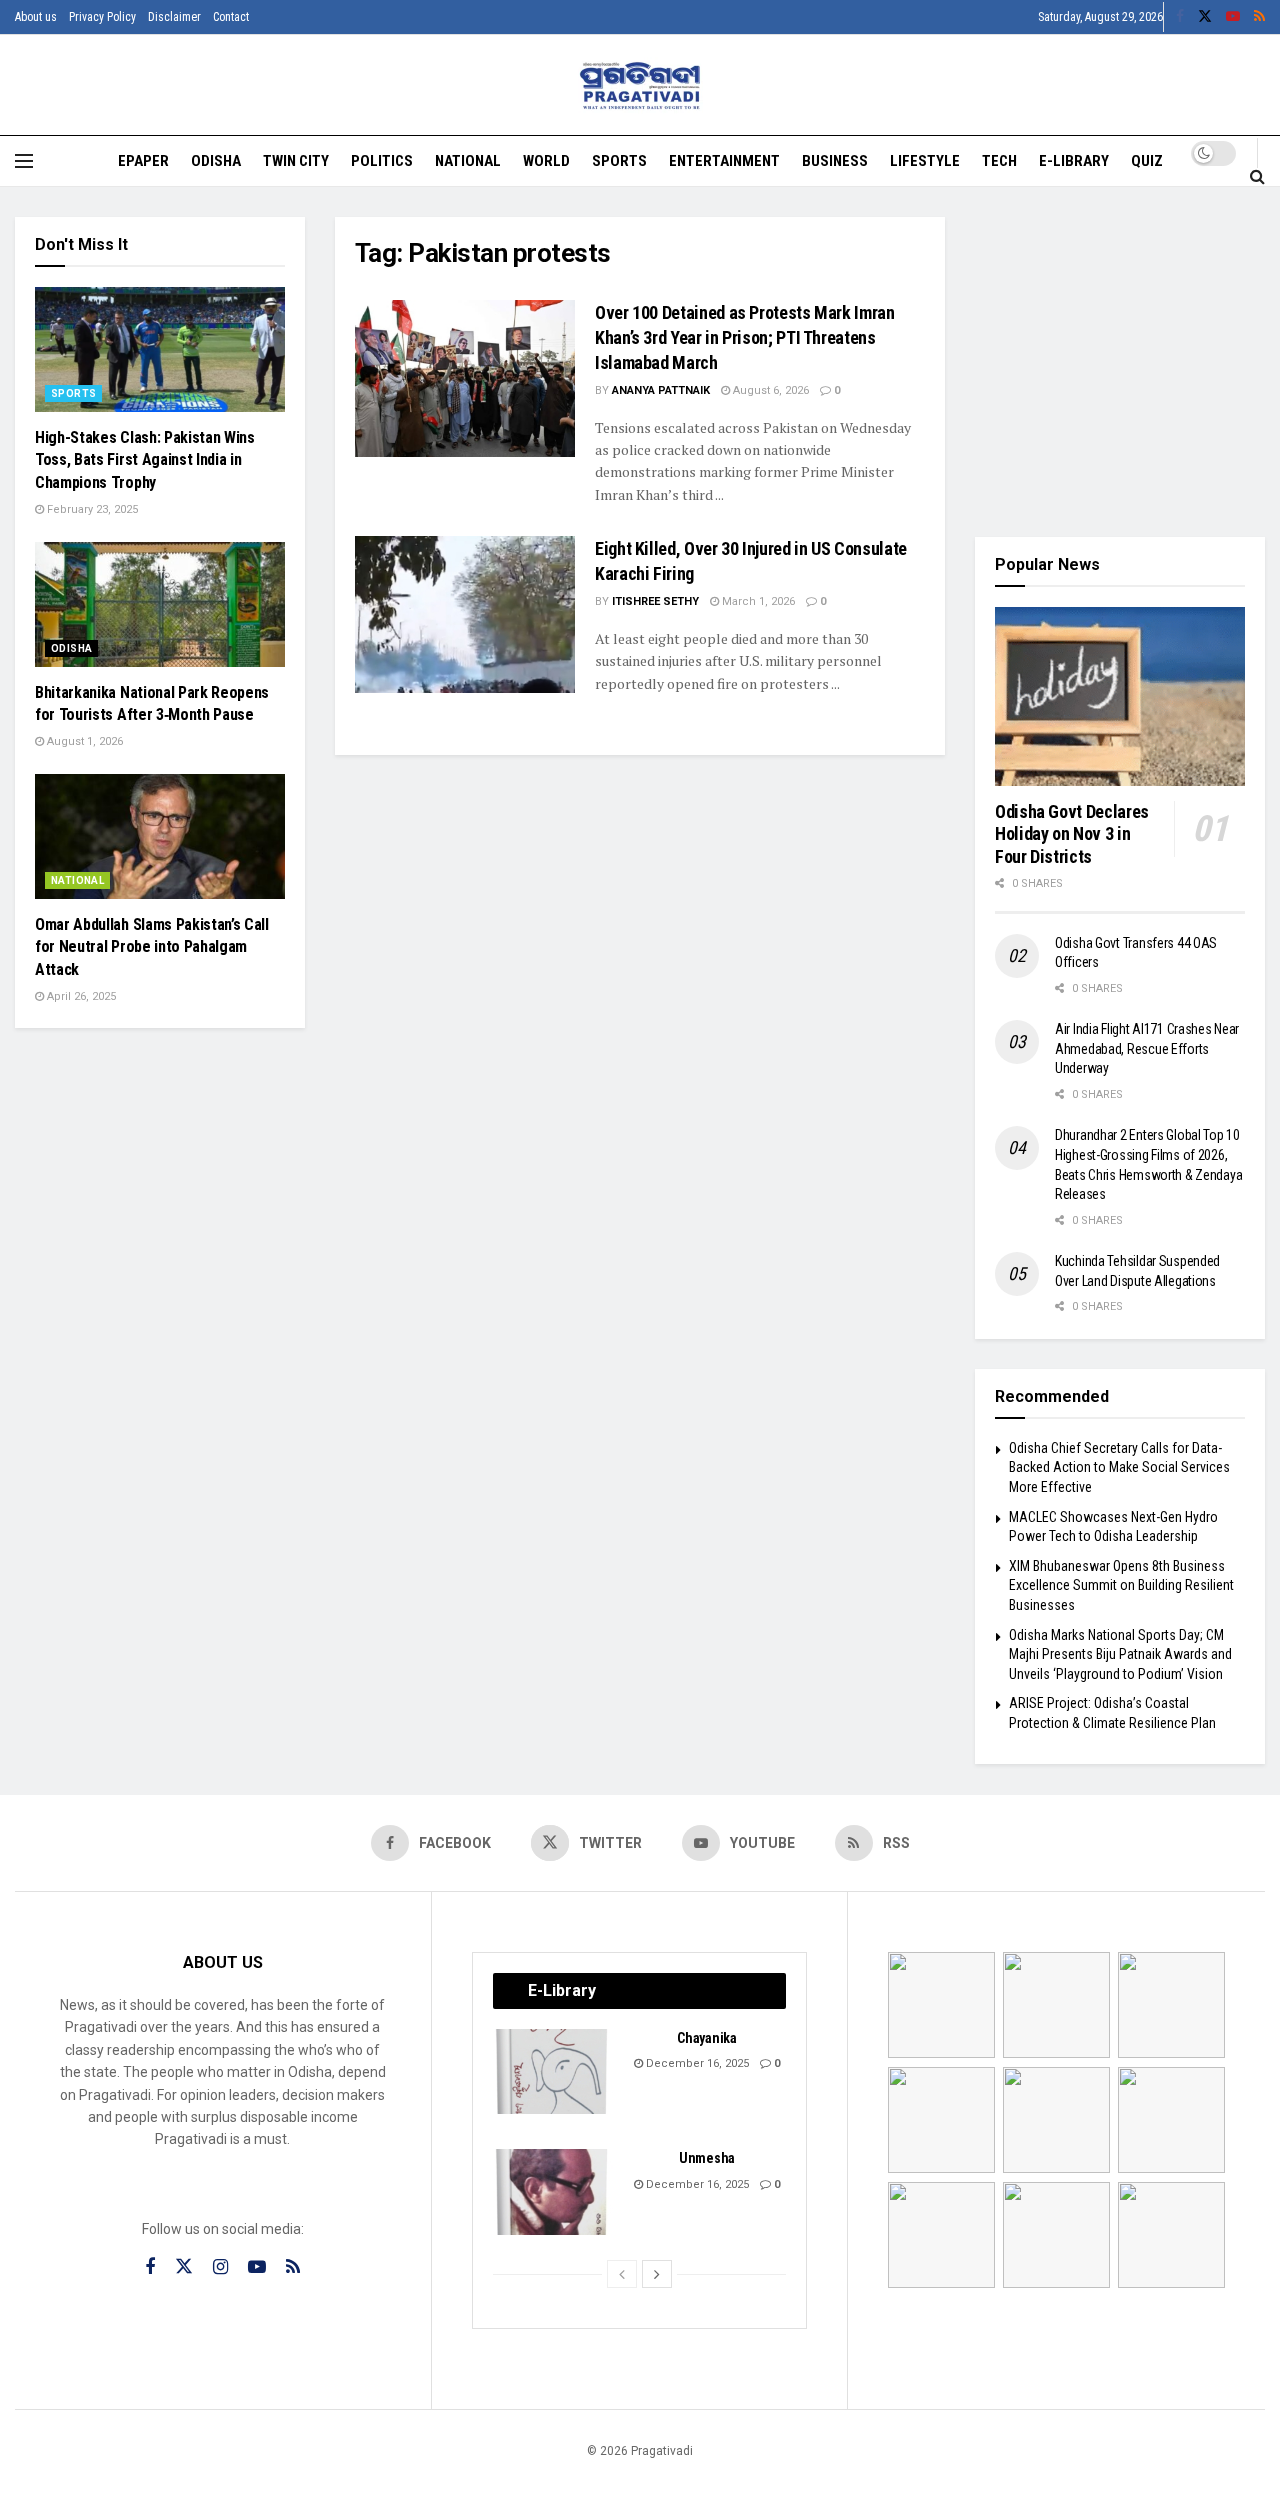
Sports (619, 161)
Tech (999, 161)
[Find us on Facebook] (1180, 17)
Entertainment (724, 161)
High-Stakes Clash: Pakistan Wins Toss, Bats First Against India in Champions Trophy (145, 460)
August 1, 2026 (83, 741)
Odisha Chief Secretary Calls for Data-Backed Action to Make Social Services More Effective (1119, 1467)
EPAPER (143, 161)
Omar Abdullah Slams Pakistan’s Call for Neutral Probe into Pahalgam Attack (152, 947)
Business (835, 161)
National (468, 161)
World (546, 161)
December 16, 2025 (696, 2063)
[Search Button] (1257, 176)
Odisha (216, 161)
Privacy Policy (102, 17)
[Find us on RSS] (1259, 17)
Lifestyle (925, 161)
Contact (231, 17)
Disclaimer (174, 17)
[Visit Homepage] (640, 85)
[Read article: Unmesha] (553, 2192)
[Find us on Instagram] (220, 2267)
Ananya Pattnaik (661, 390)
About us (36, 17)
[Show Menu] (24, 161)
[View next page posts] (657, 2274)
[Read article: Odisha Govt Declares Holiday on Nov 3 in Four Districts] (1120, 696)
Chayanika (706, 2038)
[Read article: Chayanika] (553, 2072)
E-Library (1074, 161)
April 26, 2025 (80, 996)
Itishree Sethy (655, 601)
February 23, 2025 (91, 509)
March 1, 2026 (757, 601)
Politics (382, 161)
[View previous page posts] (622, 2274)
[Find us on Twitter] (1205, 17)
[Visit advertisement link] (1120, 362)
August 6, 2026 (769, 390)
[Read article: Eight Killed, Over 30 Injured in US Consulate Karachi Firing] (465, 614)
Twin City (296, 161)
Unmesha (707, 2158)
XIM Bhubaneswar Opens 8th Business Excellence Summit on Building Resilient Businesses (1121, 1585)
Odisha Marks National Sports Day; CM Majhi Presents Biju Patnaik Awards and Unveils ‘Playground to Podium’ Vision (1120, 1654)
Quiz (1147, 161)
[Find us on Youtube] (1233, 17)
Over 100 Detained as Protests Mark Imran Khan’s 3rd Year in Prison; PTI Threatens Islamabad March (745, 337)
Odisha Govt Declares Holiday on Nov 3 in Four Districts (1072, 834)
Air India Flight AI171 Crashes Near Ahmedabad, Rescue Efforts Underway (1147, 1048)
